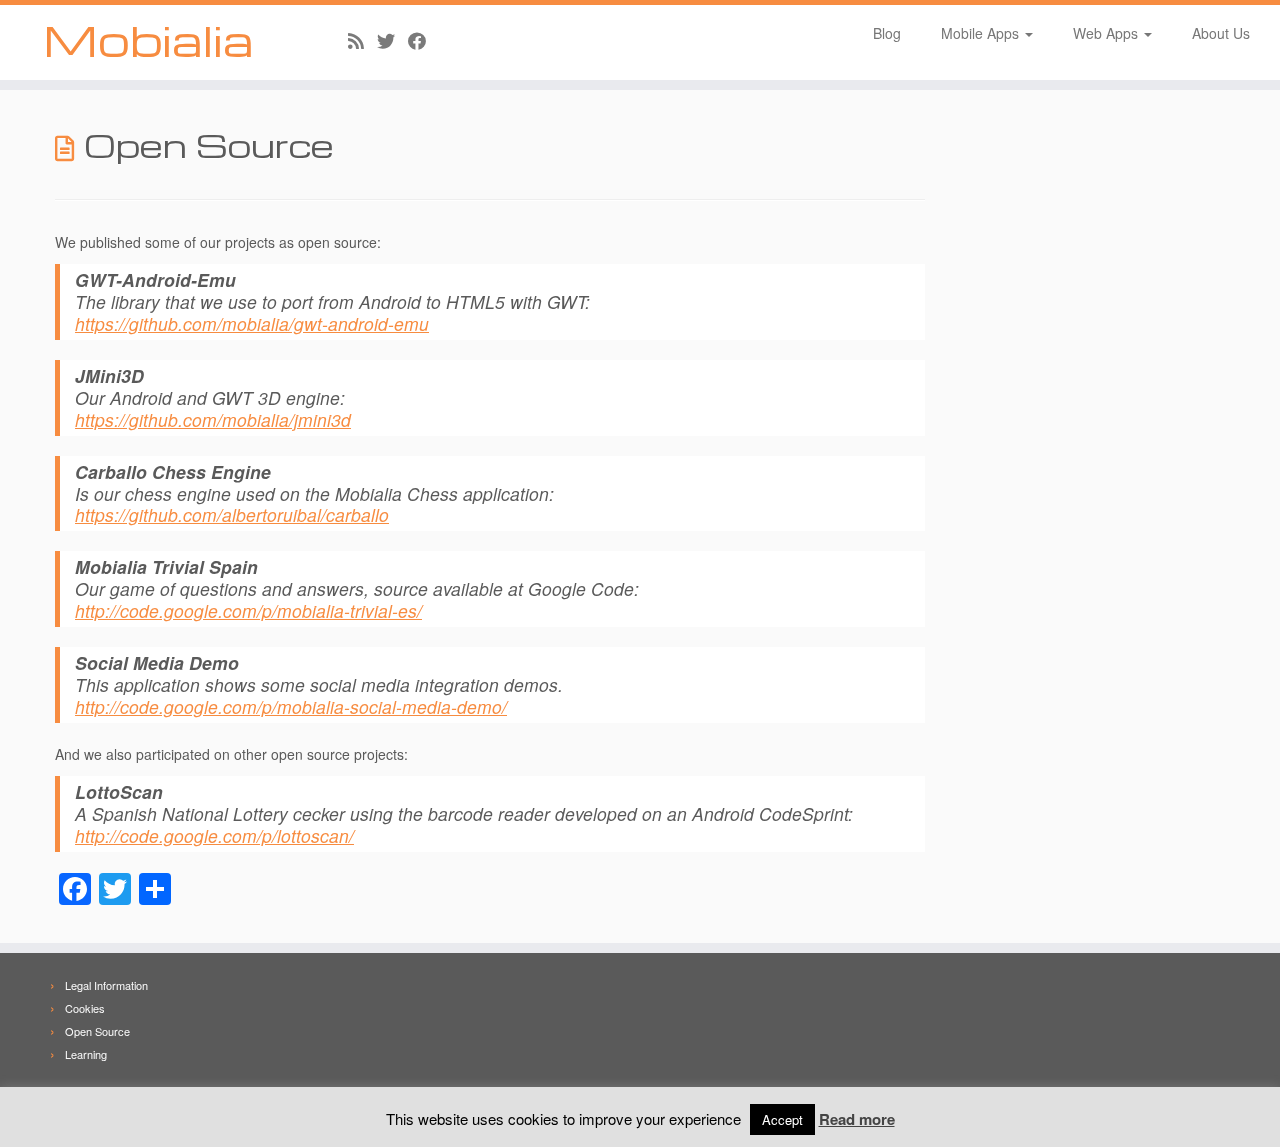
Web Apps (1107, 33)
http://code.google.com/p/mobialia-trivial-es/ (248, 610)
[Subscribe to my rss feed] (362, 40)
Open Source (97, 1031)
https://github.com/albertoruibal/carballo (232, 514)
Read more (857, 1119)
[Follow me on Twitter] (392, 40)
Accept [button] (782, 1119)
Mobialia (148, 40)
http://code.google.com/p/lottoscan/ (214, 835)
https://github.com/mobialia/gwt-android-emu (252, 323)
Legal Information (106, 985)
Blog (887, 33)
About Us (1221, 33)
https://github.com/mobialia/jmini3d (213, 419)
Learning (86, 1054)
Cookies (85, 1008)
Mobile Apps (982, 33)
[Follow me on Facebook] (423, 40)
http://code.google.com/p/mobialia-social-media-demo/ (291, 706)
